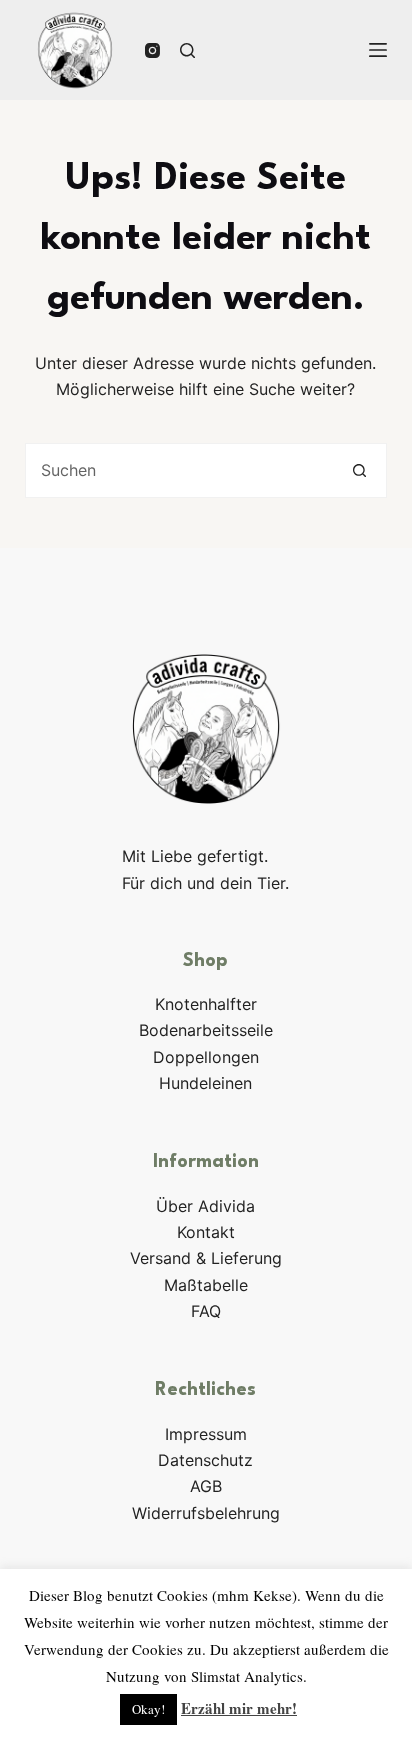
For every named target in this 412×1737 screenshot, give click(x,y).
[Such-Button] (359, 470)
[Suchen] (187, 50)
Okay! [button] (148, 1709)
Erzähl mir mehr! (239, 1708)
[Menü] (378, 50)
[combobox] (180, 470)
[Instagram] (152, 50)
